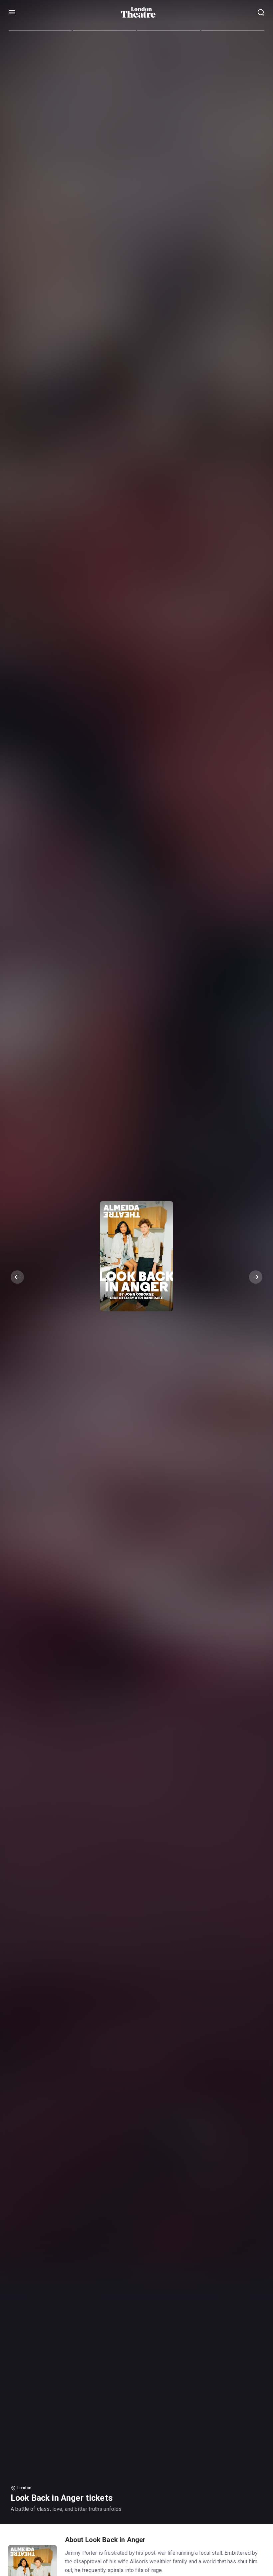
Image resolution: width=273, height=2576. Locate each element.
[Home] (138, 12)
